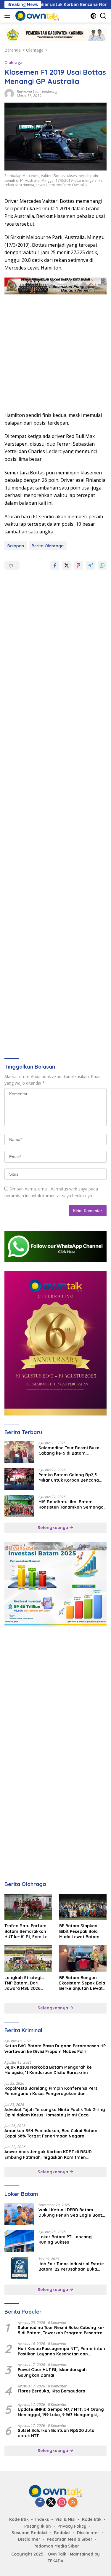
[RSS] (73, 2503)
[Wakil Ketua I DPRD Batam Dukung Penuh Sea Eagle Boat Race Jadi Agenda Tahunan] (19, 2214)
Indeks (42, 2519)
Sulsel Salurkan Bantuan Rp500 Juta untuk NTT (56, 2433)
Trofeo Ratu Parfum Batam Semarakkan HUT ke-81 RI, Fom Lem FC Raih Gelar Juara (28, 1931)
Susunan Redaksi (29, 2533)
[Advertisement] (55, 350)
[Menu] (8, 16)
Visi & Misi (65, 2519)
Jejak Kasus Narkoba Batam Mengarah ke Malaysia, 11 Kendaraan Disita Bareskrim (48, 2070)
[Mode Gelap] (93, 16)
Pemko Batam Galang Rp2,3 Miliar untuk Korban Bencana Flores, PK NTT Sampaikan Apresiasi (69, 1477)
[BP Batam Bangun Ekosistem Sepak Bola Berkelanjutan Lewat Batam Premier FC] (83, 1959)
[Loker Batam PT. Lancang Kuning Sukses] (19, 2241)
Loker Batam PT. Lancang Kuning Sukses (65, 2239)
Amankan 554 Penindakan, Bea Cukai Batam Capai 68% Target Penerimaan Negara (51, 2133)
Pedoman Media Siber (70, 2539)
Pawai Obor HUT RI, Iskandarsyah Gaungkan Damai (52, 2372)
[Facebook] (40, 2503)
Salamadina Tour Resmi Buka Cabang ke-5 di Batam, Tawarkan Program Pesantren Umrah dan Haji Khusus (70, 1450)
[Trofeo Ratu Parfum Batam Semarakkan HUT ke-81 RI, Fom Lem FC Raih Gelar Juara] (28, 1907)
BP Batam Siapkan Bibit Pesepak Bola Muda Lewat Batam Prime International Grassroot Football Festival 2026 (80, 1931)
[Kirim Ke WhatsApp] (102, 565)
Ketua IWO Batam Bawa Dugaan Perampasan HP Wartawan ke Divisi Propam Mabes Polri (55, 2049)
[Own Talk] (36, 16)
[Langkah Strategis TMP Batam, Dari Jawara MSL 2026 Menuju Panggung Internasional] (28, 1959)
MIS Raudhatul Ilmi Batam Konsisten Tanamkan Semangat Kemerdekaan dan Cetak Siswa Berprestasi (72, 1504)
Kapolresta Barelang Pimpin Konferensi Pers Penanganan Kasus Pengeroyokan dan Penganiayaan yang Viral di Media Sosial (51, 2091)
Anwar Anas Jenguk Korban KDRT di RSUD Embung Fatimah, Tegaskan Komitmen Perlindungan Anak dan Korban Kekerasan (49, 2154)
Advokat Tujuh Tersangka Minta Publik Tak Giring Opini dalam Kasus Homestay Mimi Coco (55, 2112)
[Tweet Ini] (67, 565)
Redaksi (62, 2533)
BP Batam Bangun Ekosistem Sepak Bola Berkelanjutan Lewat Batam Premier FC (82, 1983)
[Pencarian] (103, 16)
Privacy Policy (72, 2526)
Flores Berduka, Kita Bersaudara (52, 2391)
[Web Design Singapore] (55, 1343)
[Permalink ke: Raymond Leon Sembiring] (9, 93)
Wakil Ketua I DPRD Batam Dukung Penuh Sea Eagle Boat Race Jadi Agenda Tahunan (70, 2212)
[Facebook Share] (55, 565)
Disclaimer (88, 2533)
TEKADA (55, 2561)
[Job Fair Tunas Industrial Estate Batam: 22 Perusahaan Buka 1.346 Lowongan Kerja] (19, 2268)
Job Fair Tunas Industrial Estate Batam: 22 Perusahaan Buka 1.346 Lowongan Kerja (71, 2266)
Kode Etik (19, 2519)
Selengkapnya (53, 1528)
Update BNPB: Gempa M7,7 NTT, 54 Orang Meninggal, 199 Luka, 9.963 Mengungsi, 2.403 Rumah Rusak (61, 2412)
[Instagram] (62, 2503)
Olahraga (13, 63)
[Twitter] (51, 2503)
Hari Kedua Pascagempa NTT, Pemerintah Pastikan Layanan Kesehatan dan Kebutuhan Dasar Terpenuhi (61, 2351)
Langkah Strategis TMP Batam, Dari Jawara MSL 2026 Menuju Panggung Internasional (24, 1983)
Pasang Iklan (38, 2526)
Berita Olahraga (48, 546)
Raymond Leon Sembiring (37, 91)
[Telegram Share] (90, 565)
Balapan (16, 546)
